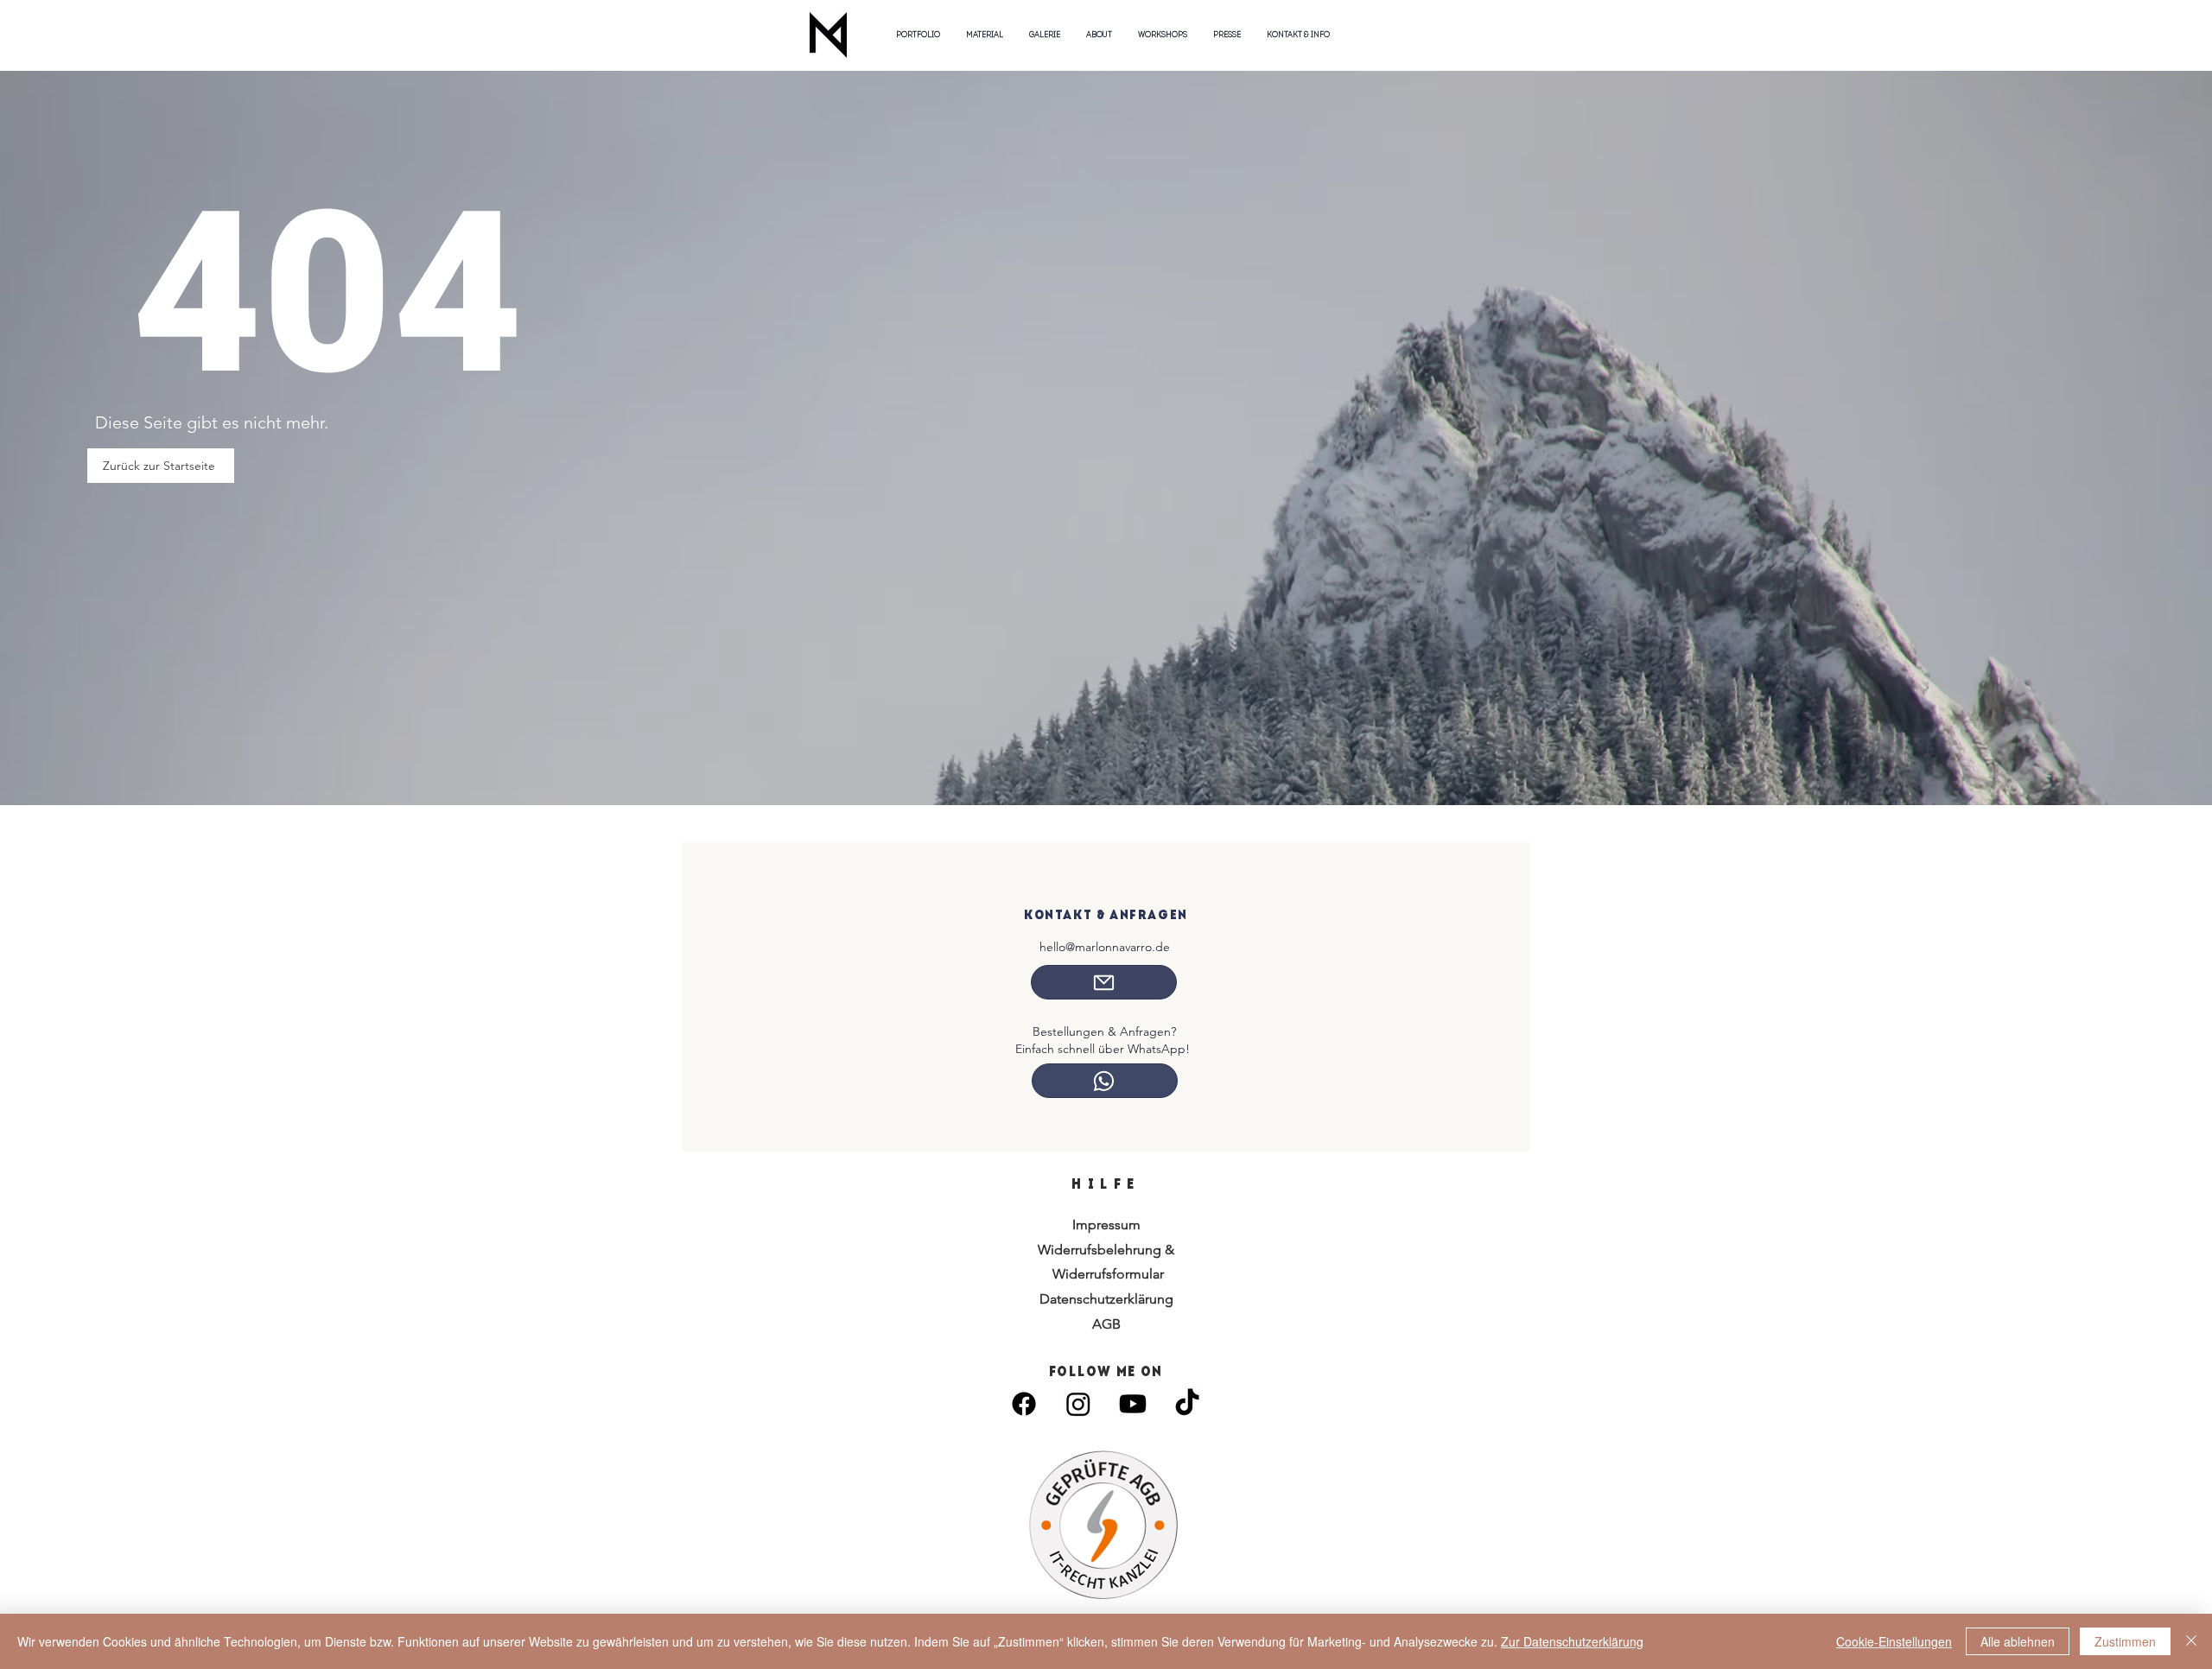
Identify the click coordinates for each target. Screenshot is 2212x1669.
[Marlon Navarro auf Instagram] (1078, 1404)
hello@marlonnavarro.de (1105, 947)
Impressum (1106, 1225)
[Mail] (1104, 982)
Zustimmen (2125, 1641)
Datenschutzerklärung (1106, 1299)
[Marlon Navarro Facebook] (1024, 1404)
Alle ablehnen (2018, 1641)
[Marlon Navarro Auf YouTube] (1133, 1404)
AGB (1106, 1324)
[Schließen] (2191, 1641)
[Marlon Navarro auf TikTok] (1187, 1404)
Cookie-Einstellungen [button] (1894, 1641)
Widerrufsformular (1106, 1274)
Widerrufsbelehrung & (1106, 1250)
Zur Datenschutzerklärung (1572, 1641)
